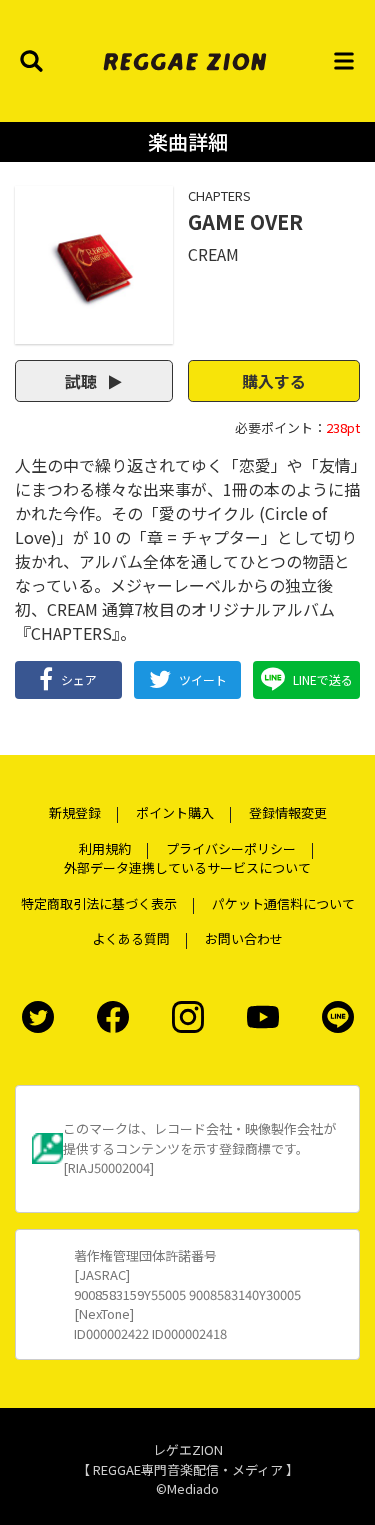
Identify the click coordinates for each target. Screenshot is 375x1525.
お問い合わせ (244, 938)
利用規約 (105, 848)
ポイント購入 (175, 812)
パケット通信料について (283, 903)
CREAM (213, 254)
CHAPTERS (219, 195)
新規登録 (75, 812)
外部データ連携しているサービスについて (187, 867)
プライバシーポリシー (231, 848)
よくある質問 (131, 938)
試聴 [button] (83, 381)
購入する (274, 381)
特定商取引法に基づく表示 (99, 903)
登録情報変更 (288, 812)
